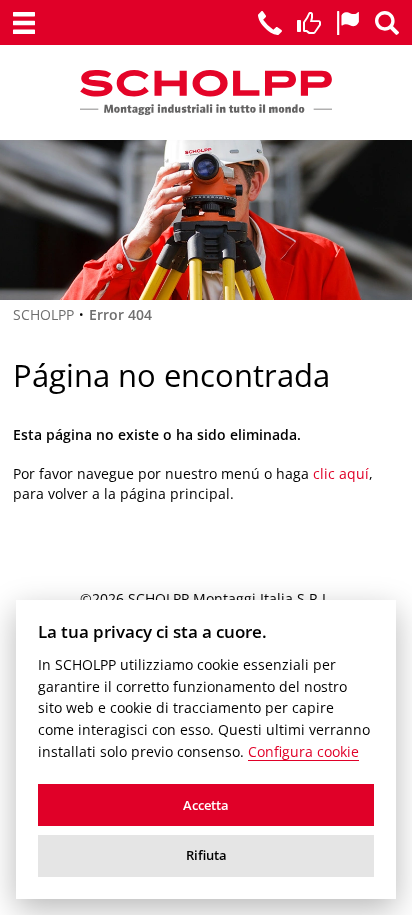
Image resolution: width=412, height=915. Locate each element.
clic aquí (341, 473)
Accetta (206, 805)
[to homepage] (206, 92)
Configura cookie (303, 752)
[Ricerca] (387, 23)
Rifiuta (206, 855)
